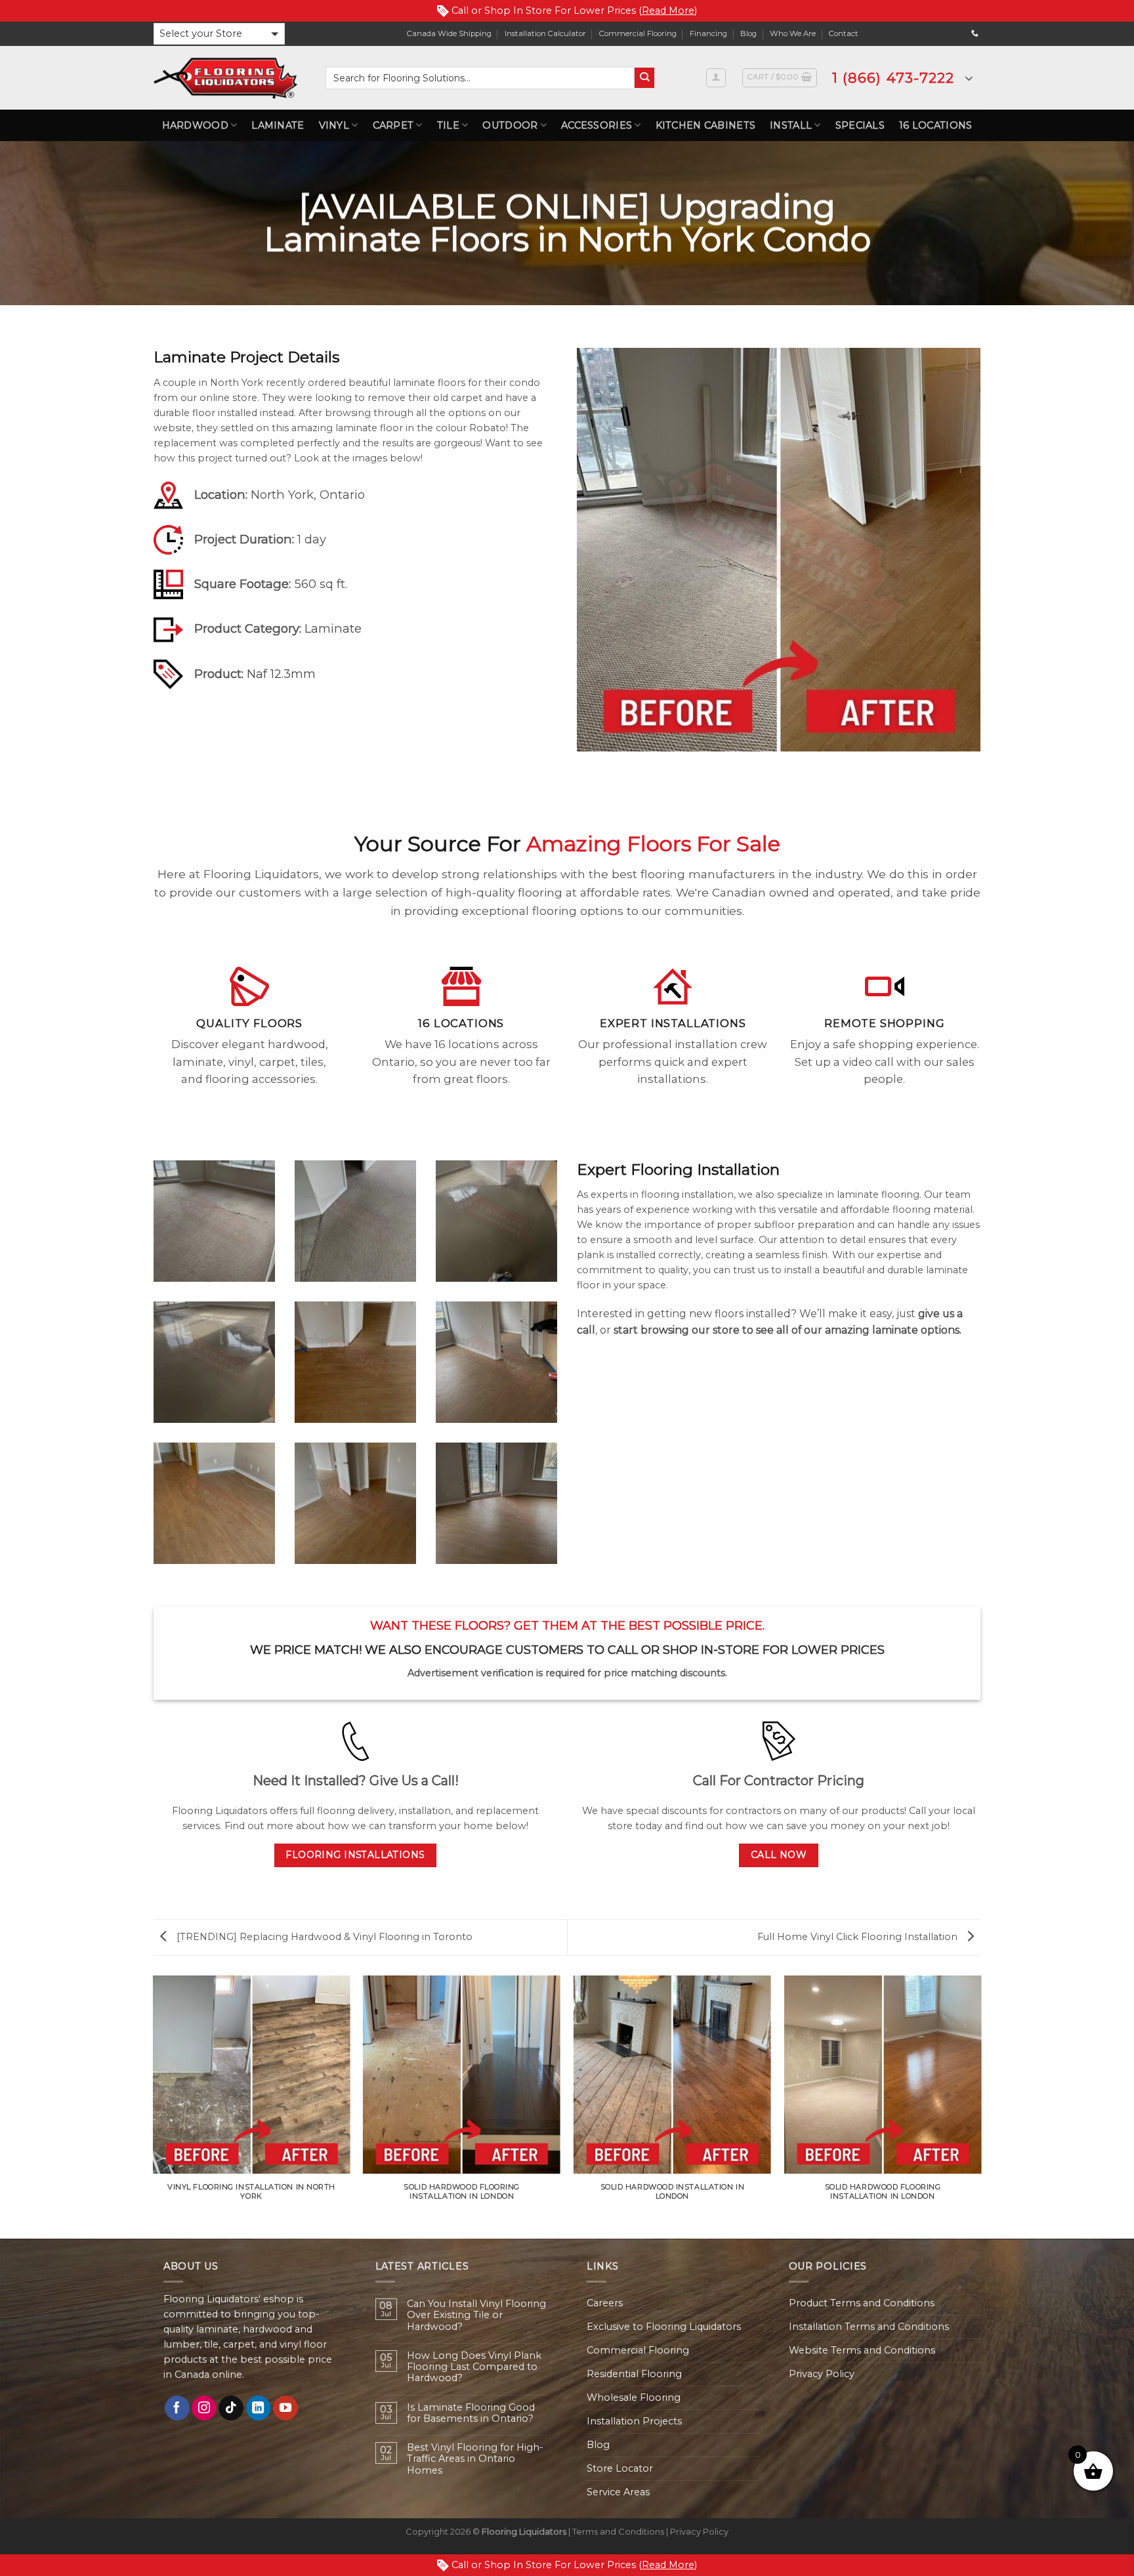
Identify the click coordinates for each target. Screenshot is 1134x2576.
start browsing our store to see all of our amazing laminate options (787, 1330)
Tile (448, 125)
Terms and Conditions (618, 2531)
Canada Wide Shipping (449, 33)
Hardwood (195, 125)
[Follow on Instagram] (204, 2408)
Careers (605, 2303)
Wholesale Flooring (634, 2397)
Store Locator (620, 2468)
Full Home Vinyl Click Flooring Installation (859, 1937)
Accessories (597, 125)
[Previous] (154, 2106)
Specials (860, 125)
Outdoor (510, 125)
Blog (748, 33)
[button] (219, 34)
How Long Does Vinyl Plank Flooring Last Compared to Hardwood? (474, 2367)
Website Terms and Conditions (862, 2350)
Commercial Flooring (638, 33)
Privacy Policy (822, 2374)
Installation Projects (634, 2421)
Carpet (393, 125)
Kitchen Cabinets (706, 125)
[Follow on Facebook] (177, 2408)
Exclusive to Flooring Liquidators (664, 2327)
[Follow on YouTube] (285, 2408)
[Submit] (645, 78)
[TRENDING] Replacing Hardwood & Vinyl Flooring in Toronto (323, 1937)
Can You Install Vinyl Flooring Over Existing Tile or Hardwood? (476, 2315)
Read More (668, 11)
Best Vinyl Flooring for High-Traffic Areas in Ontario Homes (475, 2459)
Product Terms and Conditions (862, 2303)
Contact (844, 33)
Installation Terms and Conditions (869, 2327)
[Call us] (975, 33)
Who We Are (793, 33)
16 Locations (935, 125)
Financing (708, 33)
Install (791, 125)
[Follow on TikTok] (231, 2408)
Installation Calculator (545, 33)
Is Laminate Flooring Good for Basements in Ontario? (471, 2413)
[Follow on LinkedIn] (259, 2408)
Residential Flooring (634, 2374)
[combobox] (480, 78)
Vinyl (334, 125)
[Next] (980, 2106)
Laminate (278, 125)
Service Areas (618, 2492)
